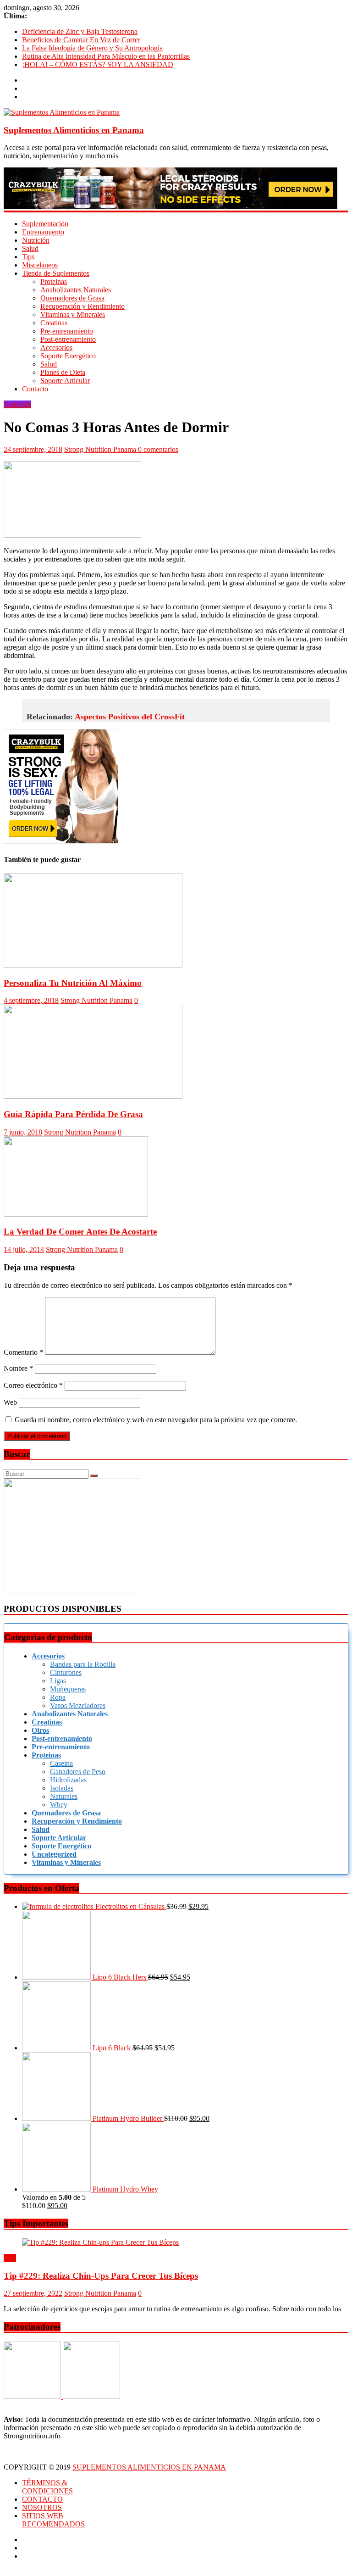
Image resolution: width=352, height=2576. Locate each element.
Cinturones (66, 1672)
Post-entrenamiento (68, 339)
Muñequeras (68, 1689)
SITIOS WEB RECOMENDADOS (53, 2520)
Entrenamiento (43, 232)
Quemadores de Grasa (72, 298)
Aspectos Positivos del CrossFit (130, 717)
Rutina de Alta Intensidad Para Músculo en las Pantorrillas (106, 56)
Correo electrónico (33, 1385)
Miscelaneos (40, 265)
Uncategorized (54, 1854)
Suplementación (45, 224)
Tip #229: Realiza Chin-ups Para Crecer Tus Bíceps (101, 2276)
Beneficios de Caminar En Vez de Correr (81, 40)
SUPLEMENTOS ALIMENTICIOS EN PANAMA (149, 2467)
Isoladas (62, 1788)
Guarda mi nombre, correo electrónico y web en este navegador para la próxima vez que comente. (156, 1420)
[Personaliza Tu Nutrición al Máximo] (93, 965)
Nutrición (36, 240)
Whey (59, 1805)
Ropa (58, 1697)
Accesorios (56, 348)
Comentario (23, 1352)
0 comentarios (158, 449)
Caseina (61, 1763)
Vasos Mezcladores (78, 1705)
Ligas (58, 1681)
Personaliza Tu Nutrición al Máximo (73, 983)
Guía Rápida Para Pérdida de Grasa (73, 1114)
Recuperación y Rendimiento (82, 306)
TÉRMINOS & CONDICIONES (47, 2487)
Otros (40, 1730)
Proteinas (54, 281)
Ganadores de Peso (78, 1772)
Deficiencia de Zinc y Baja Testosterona (80, 31)
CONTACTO (42, 2499)
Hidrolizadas (68, 1780)
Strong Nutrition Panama (101, 449)
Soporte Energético (68, 356)
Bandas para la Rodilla (83, 1664)
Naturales (64, 1796)
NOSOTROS (42, 2507)
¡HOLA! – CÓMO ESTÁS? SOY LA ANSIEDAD (98, 64)
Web (10, 1402)
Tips (28, 257)
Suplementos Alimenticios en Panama (74, 130)
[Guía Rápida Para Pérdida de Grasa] (93, 1096)
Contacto (35, 389)
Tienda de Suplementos (56, 273)
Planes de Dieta (63, 372)
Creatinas (54, 323)
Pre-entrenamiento (67, 331)
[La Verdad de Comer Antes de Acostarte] (76, 1214)
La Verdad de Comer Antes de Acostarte (80, 1232)
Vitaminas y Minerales (73, 314)
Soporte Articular (65, 381)
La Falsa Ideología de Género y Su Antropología (92, 48)
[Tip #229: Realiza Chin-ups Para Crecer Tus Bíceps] (100, 2242)
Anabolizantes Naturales (76, 290)
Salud (30, 248)
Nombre (18, 1368)
